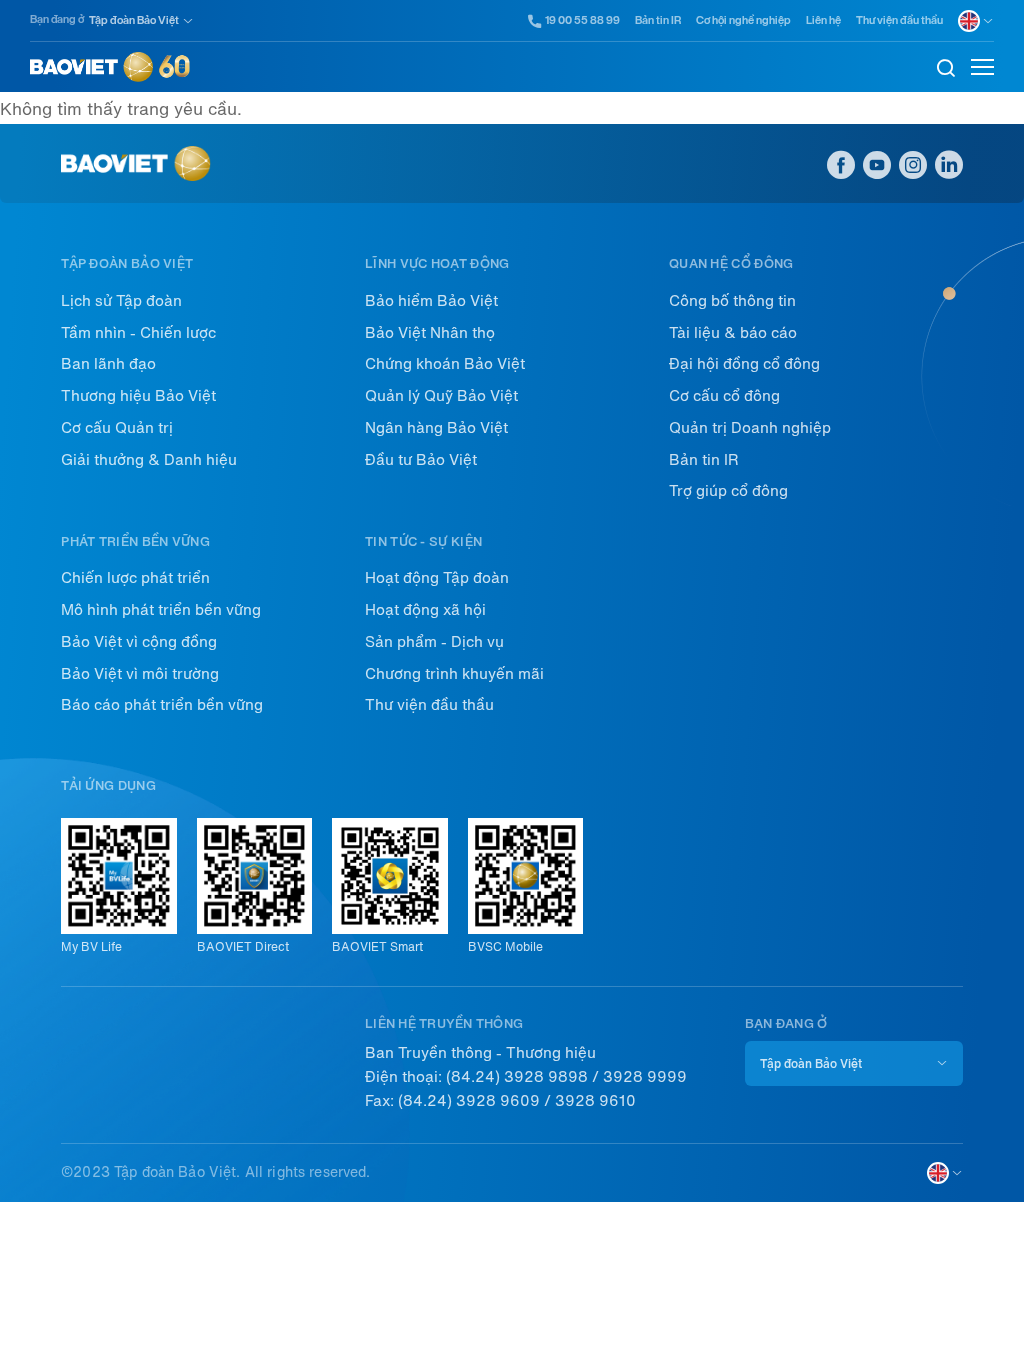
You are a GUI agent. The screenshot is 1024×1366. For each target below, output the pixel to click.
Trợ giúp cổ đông (728, 491)
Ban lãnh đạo (108, 364)
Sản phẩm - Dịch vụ (434, 642)
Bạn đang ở (57, 19)
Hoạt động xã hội (425, 610)
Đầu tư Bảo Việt (421, 460)
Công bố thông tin (732, 301)
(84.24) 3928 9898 (517, 1077)
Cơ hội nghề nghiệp (743, 20)
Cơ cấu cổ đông (724, 396)
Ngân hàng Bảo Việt (436, 428)
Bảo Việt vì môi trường (140, 674)
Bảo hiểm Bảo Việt (431, 301)
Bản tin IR (658, 20)
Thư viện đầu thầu (899, 20)
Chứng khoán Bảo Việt (445, 364)
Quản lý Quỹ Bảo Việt (441, 396)
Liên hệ (823, 20)
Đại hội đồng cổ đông (744, 364)
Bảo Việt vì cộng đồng (139, 642)
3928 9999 (645, 1077)
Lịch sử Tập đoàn (121, 301)
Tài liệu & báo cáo (733, 333)
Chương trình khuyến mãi (454, 674)
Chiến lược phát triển (135, 578)
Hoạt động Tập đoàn (437, 578)
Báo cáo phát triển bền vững (162, 705)
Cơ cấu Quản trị (117, 428)
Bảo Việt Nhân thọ (430, 333)
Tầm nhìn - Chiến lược (138, 333)
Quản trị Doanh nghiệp (750, 428)
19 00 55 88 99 (582, 21)
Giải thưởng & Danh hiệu (149, 460)
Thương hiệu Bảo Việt (138, 396)
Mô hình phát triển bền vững (161, 610)
